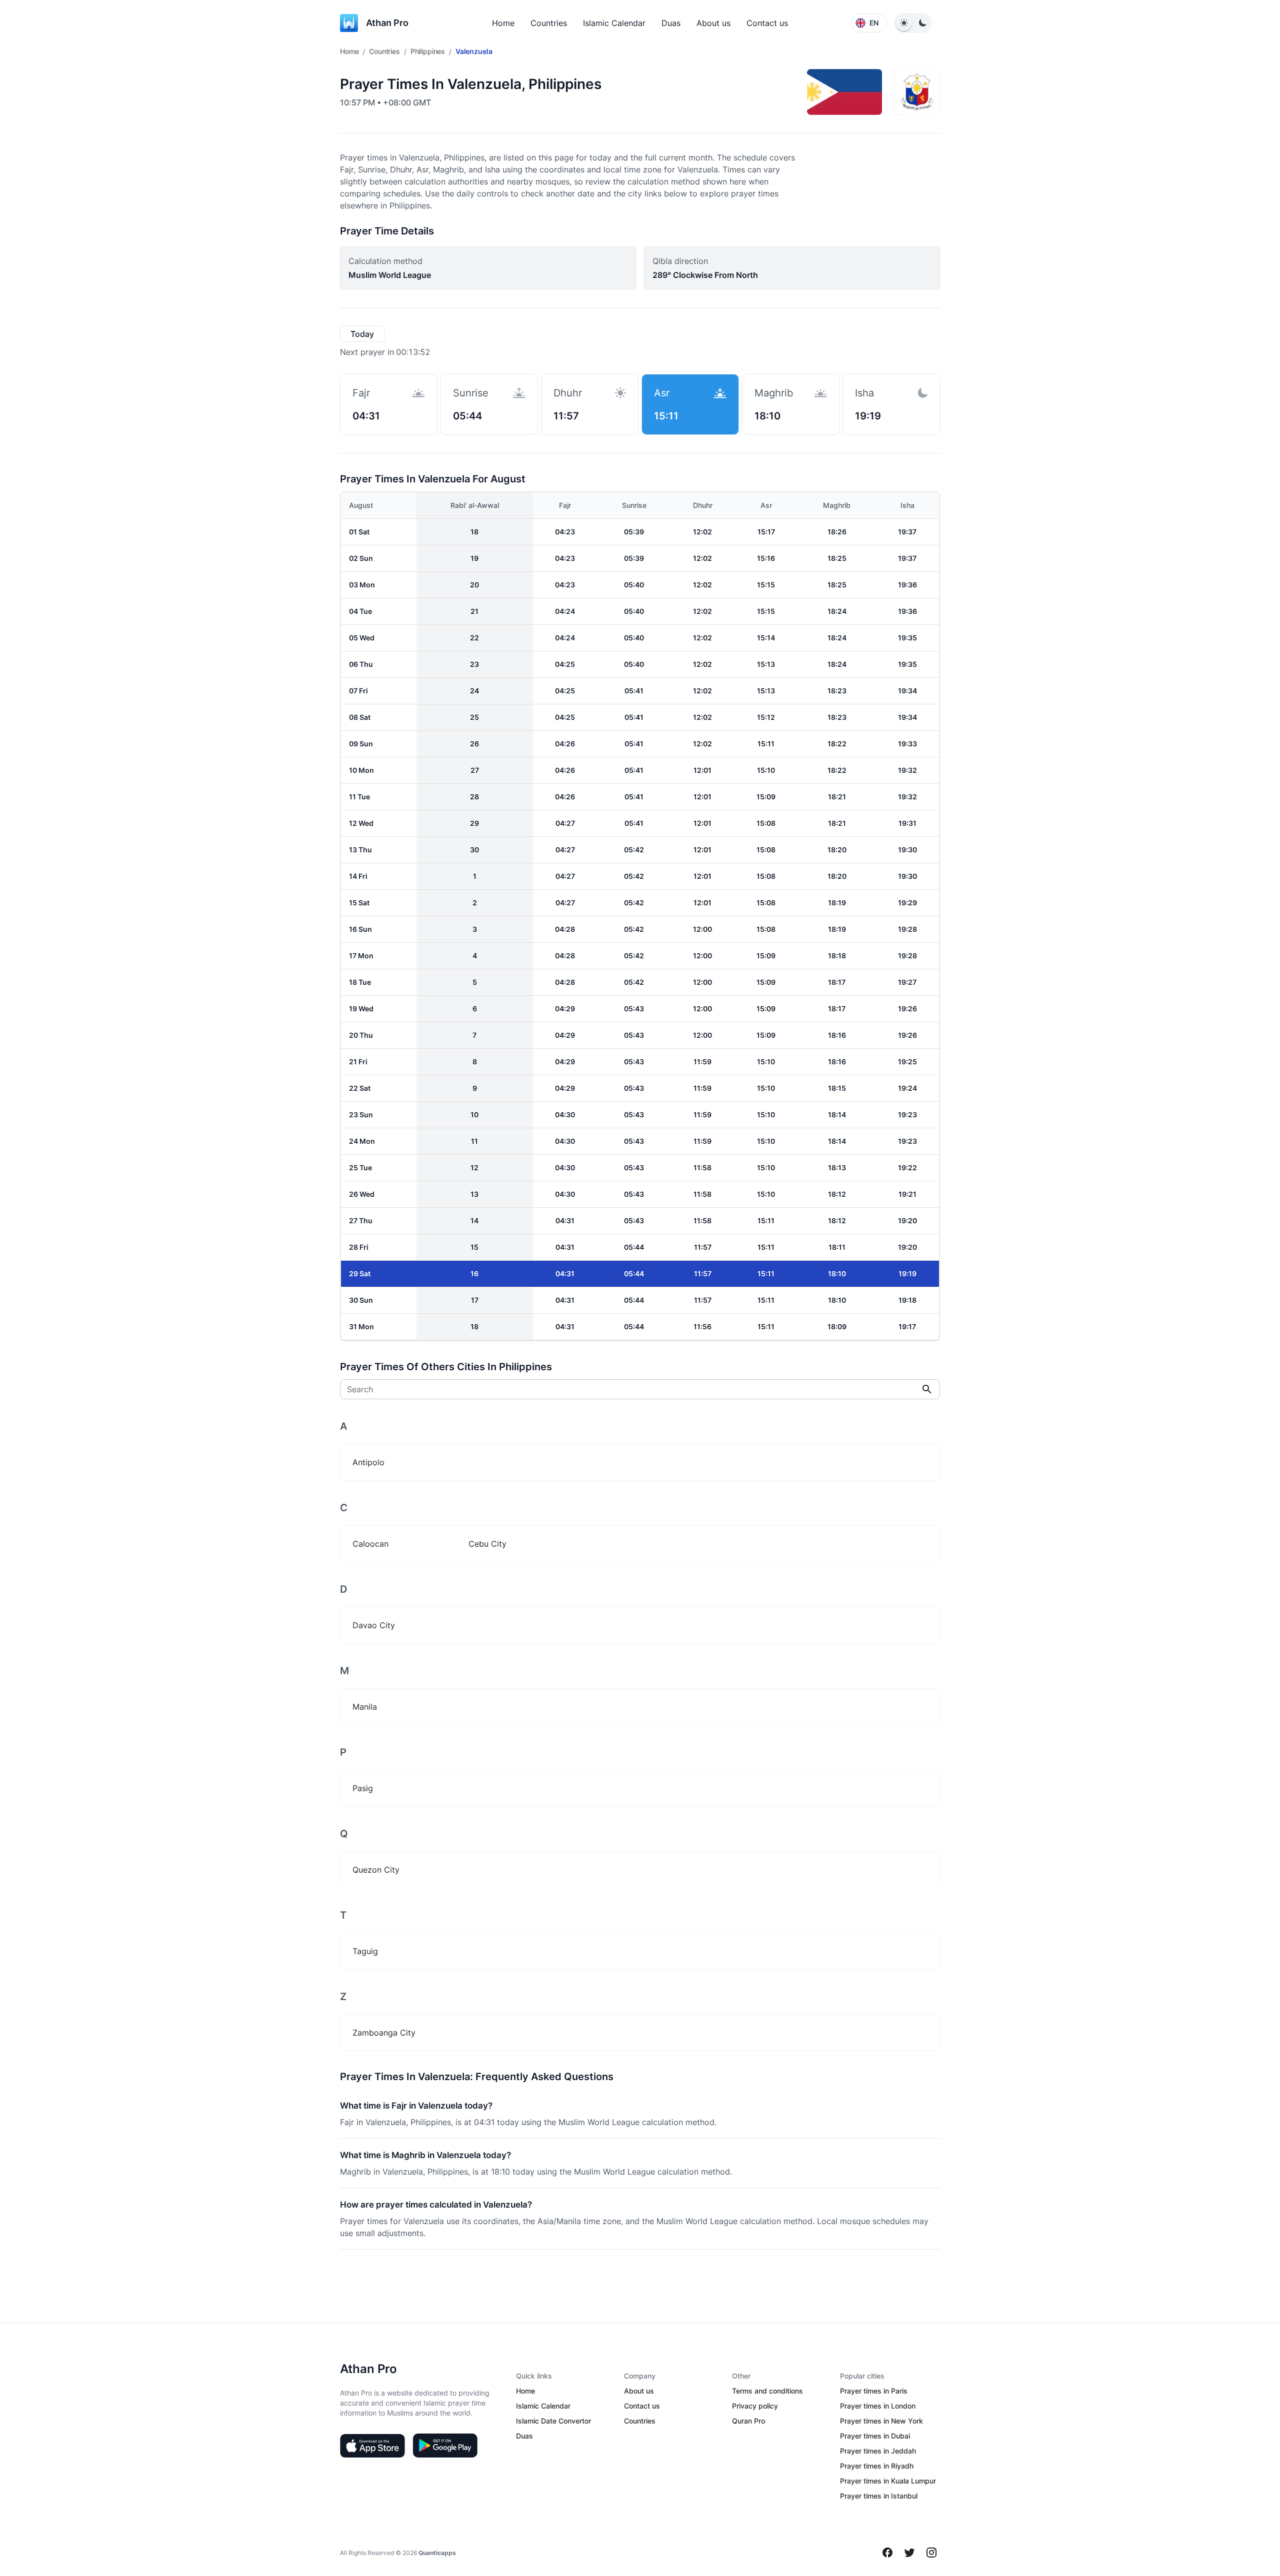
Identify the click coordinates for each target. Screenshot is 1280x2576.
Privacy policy (755, 2406)
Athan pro (387, 23)
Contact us (767, 23)
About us (713, 23)
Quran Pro (748, 2421)
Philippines (428, 51)
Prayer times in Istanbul (879, 2496)
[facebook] (887, 2553)
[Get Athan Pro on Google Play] (445, 2446)
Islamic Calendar (614, 23)
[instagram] (931, 2553)
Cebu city (487, 1544)
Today (362, 334)
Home (503, 23)
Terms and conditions (767, 2391)
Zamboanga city (384, 2033)
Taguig (365, 1951)
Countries (549, 23)
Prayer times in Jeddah (878, 2451)
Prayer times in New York (881, 2421)
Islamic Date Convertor (553, 2421)
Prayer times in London (878, 2406)
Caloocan (370, 1544)
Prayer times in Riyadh (877, 2466)
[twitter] (909, 2553)
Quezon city (376, 1870)
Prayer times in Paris (874, 2391)
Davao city (374, 1625)
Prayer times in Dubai (875, 2436)
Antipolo (368, 1462)
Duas (671, 23)
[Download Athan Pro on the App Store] (372, 2446)
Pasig (363, 1788)
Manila (365, 1707)
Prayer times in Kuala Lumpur (888, 2481)
